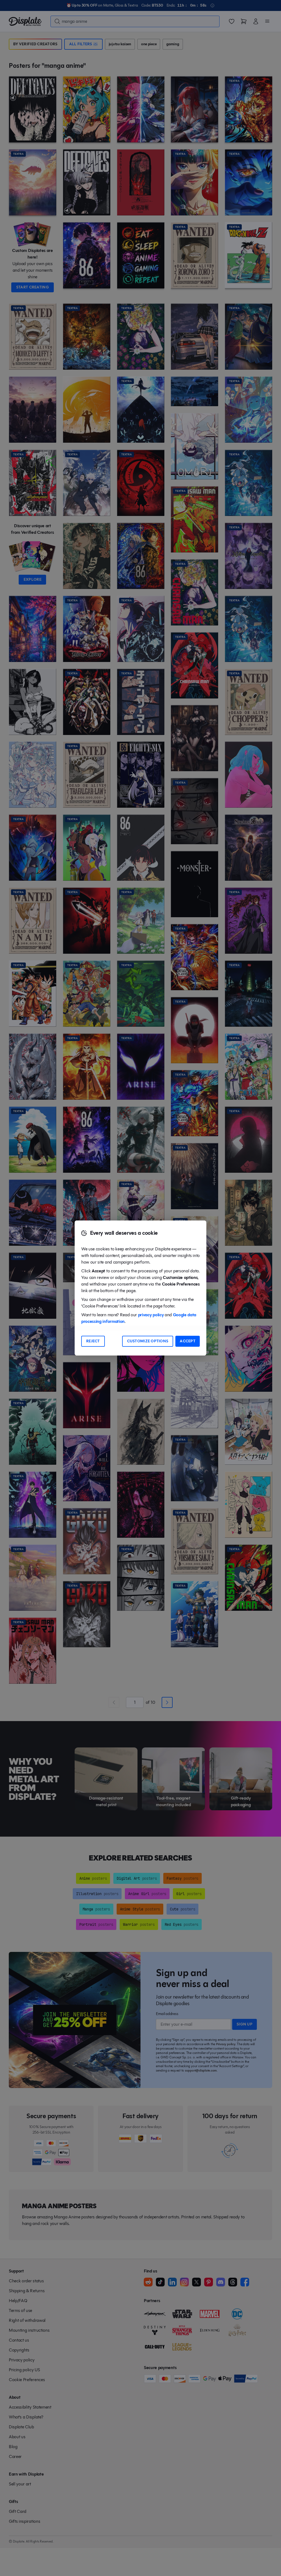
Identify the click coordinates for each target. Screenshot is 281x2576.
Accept (188, 1341)
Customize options (148, 1341)
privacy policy (151, 1315)
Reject (93, 1341)
